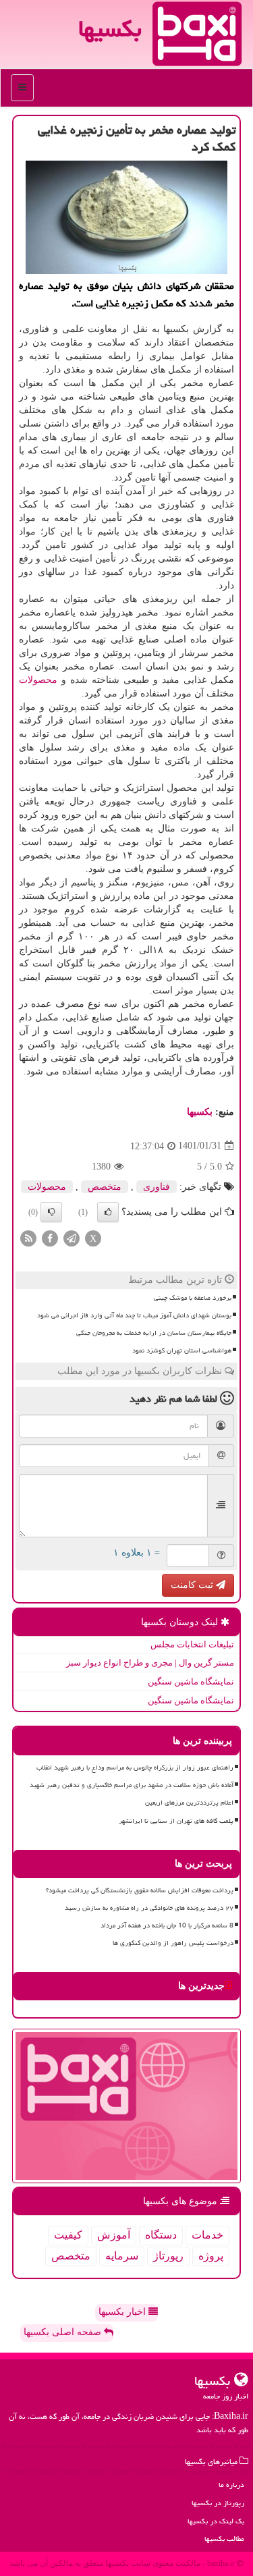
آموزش (114, 2235)
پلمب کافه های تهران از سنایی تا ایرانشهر (176, 1821)
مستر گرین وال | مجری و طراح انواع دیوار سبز (150, 1663)
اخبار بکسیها (123, 2312)
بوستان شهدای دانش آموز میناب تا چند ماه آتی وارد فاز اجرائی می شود (134, 1315)
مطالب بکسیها (224, 2539)
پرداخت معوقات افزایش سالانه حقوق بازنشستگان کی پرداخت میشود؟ (140, 1890)
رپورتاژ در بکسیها (218, 2503)
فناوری (157, 1187)
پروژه (211, 2256)
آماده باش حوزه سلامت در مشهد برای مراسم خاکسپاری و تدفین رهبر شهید (132, 1785)
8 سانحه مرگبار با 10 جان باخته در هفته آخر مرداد (167, 1925)
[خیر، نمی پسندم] (51, 1212)
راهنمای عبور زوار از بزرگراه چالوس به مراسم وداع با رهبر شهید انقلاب (135, 1767)
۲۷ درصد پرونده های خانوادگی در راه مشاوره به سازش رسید (149, 1908)
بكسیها (200, 1112)
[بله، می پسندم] (108, 1212)
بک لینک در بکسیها (216, 2521)
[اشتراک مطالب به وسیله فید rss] (28, 1237)
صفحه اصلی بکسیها (64, 2332)
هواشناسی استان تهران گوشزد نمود (182, 1350)
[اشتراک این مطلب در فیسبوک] (50, 1237)
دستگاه (161, 2235)
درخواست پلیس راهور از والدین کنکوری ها (173, 1943)
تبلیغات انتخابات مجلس (192, 1644)
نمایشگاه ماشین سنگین (191, 1681)
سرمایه (122, 2256)
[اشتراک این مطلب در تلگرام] (72, 1237)
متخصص (105, 1187)
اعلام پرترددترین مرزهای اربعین (189, 1803)
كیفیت (68, 2235)
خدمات (207, 2235)
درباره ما (231, 2485)
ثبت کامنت (193, 1585)
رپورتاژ (168, 2256)
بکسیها (110, 29)
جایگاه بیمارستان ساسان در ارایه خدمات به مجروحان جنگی (154, 1333)
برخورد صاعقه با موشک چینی (193, 1298)
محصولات (38, 680)
